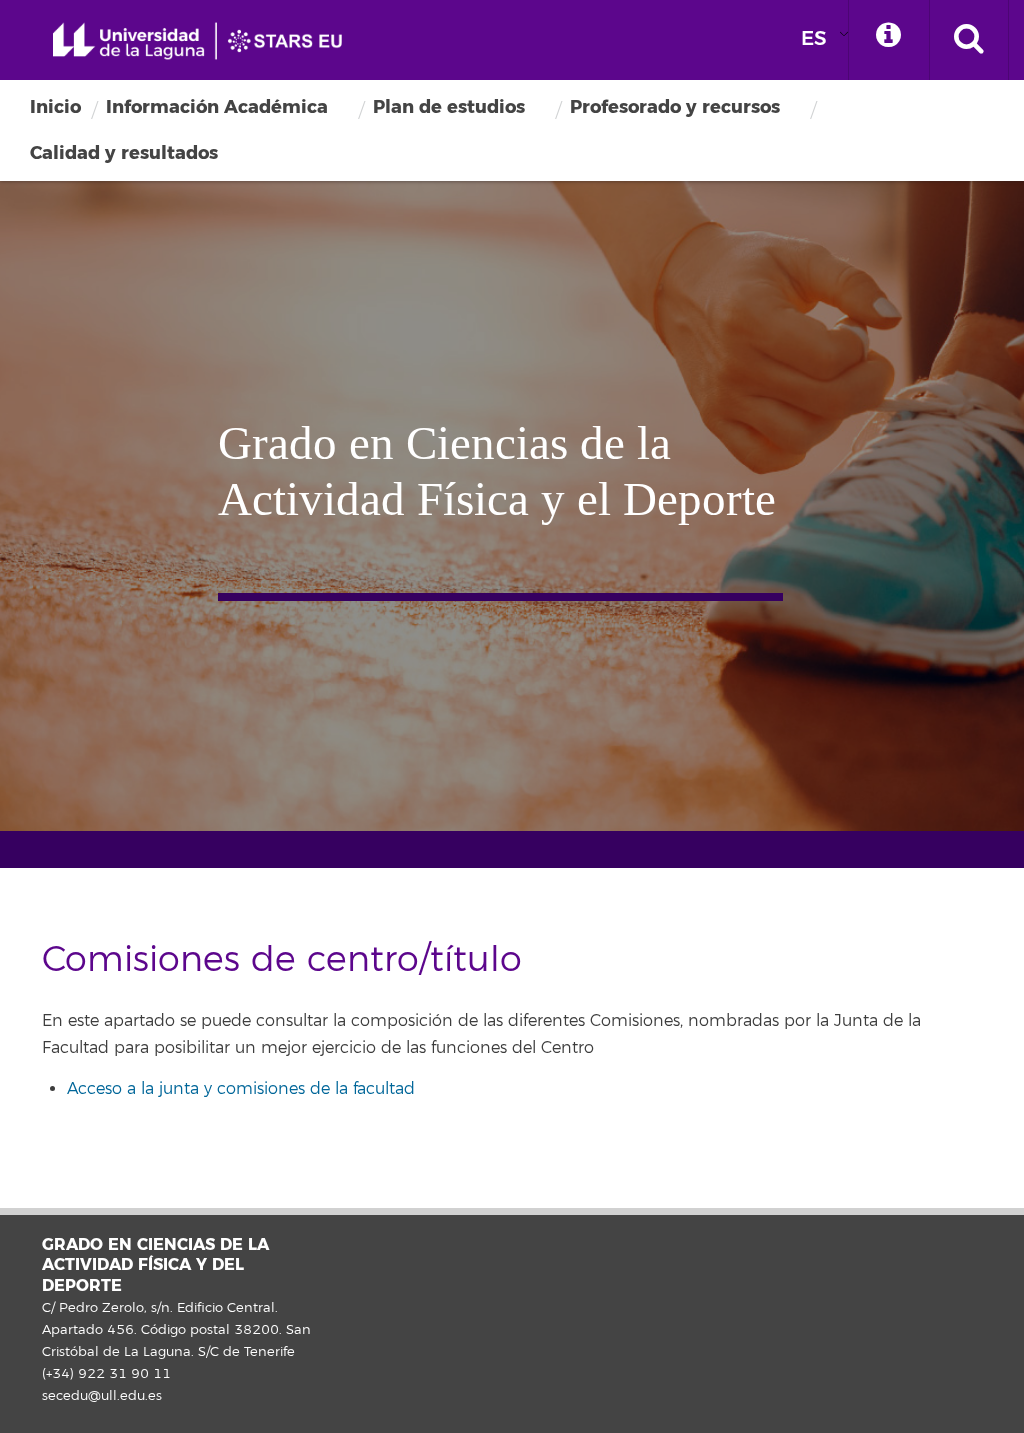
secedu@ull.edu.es (102, 1396)
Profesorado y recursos (675, 107)
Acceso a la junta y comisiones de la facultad (241, 1089)
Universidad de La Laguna (205, 41)
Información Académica (217, 107)
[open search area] (969, 40)
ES (814, 38)
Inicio (55, 107)
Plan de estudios (449, 107)
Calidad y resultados (124, 153)
